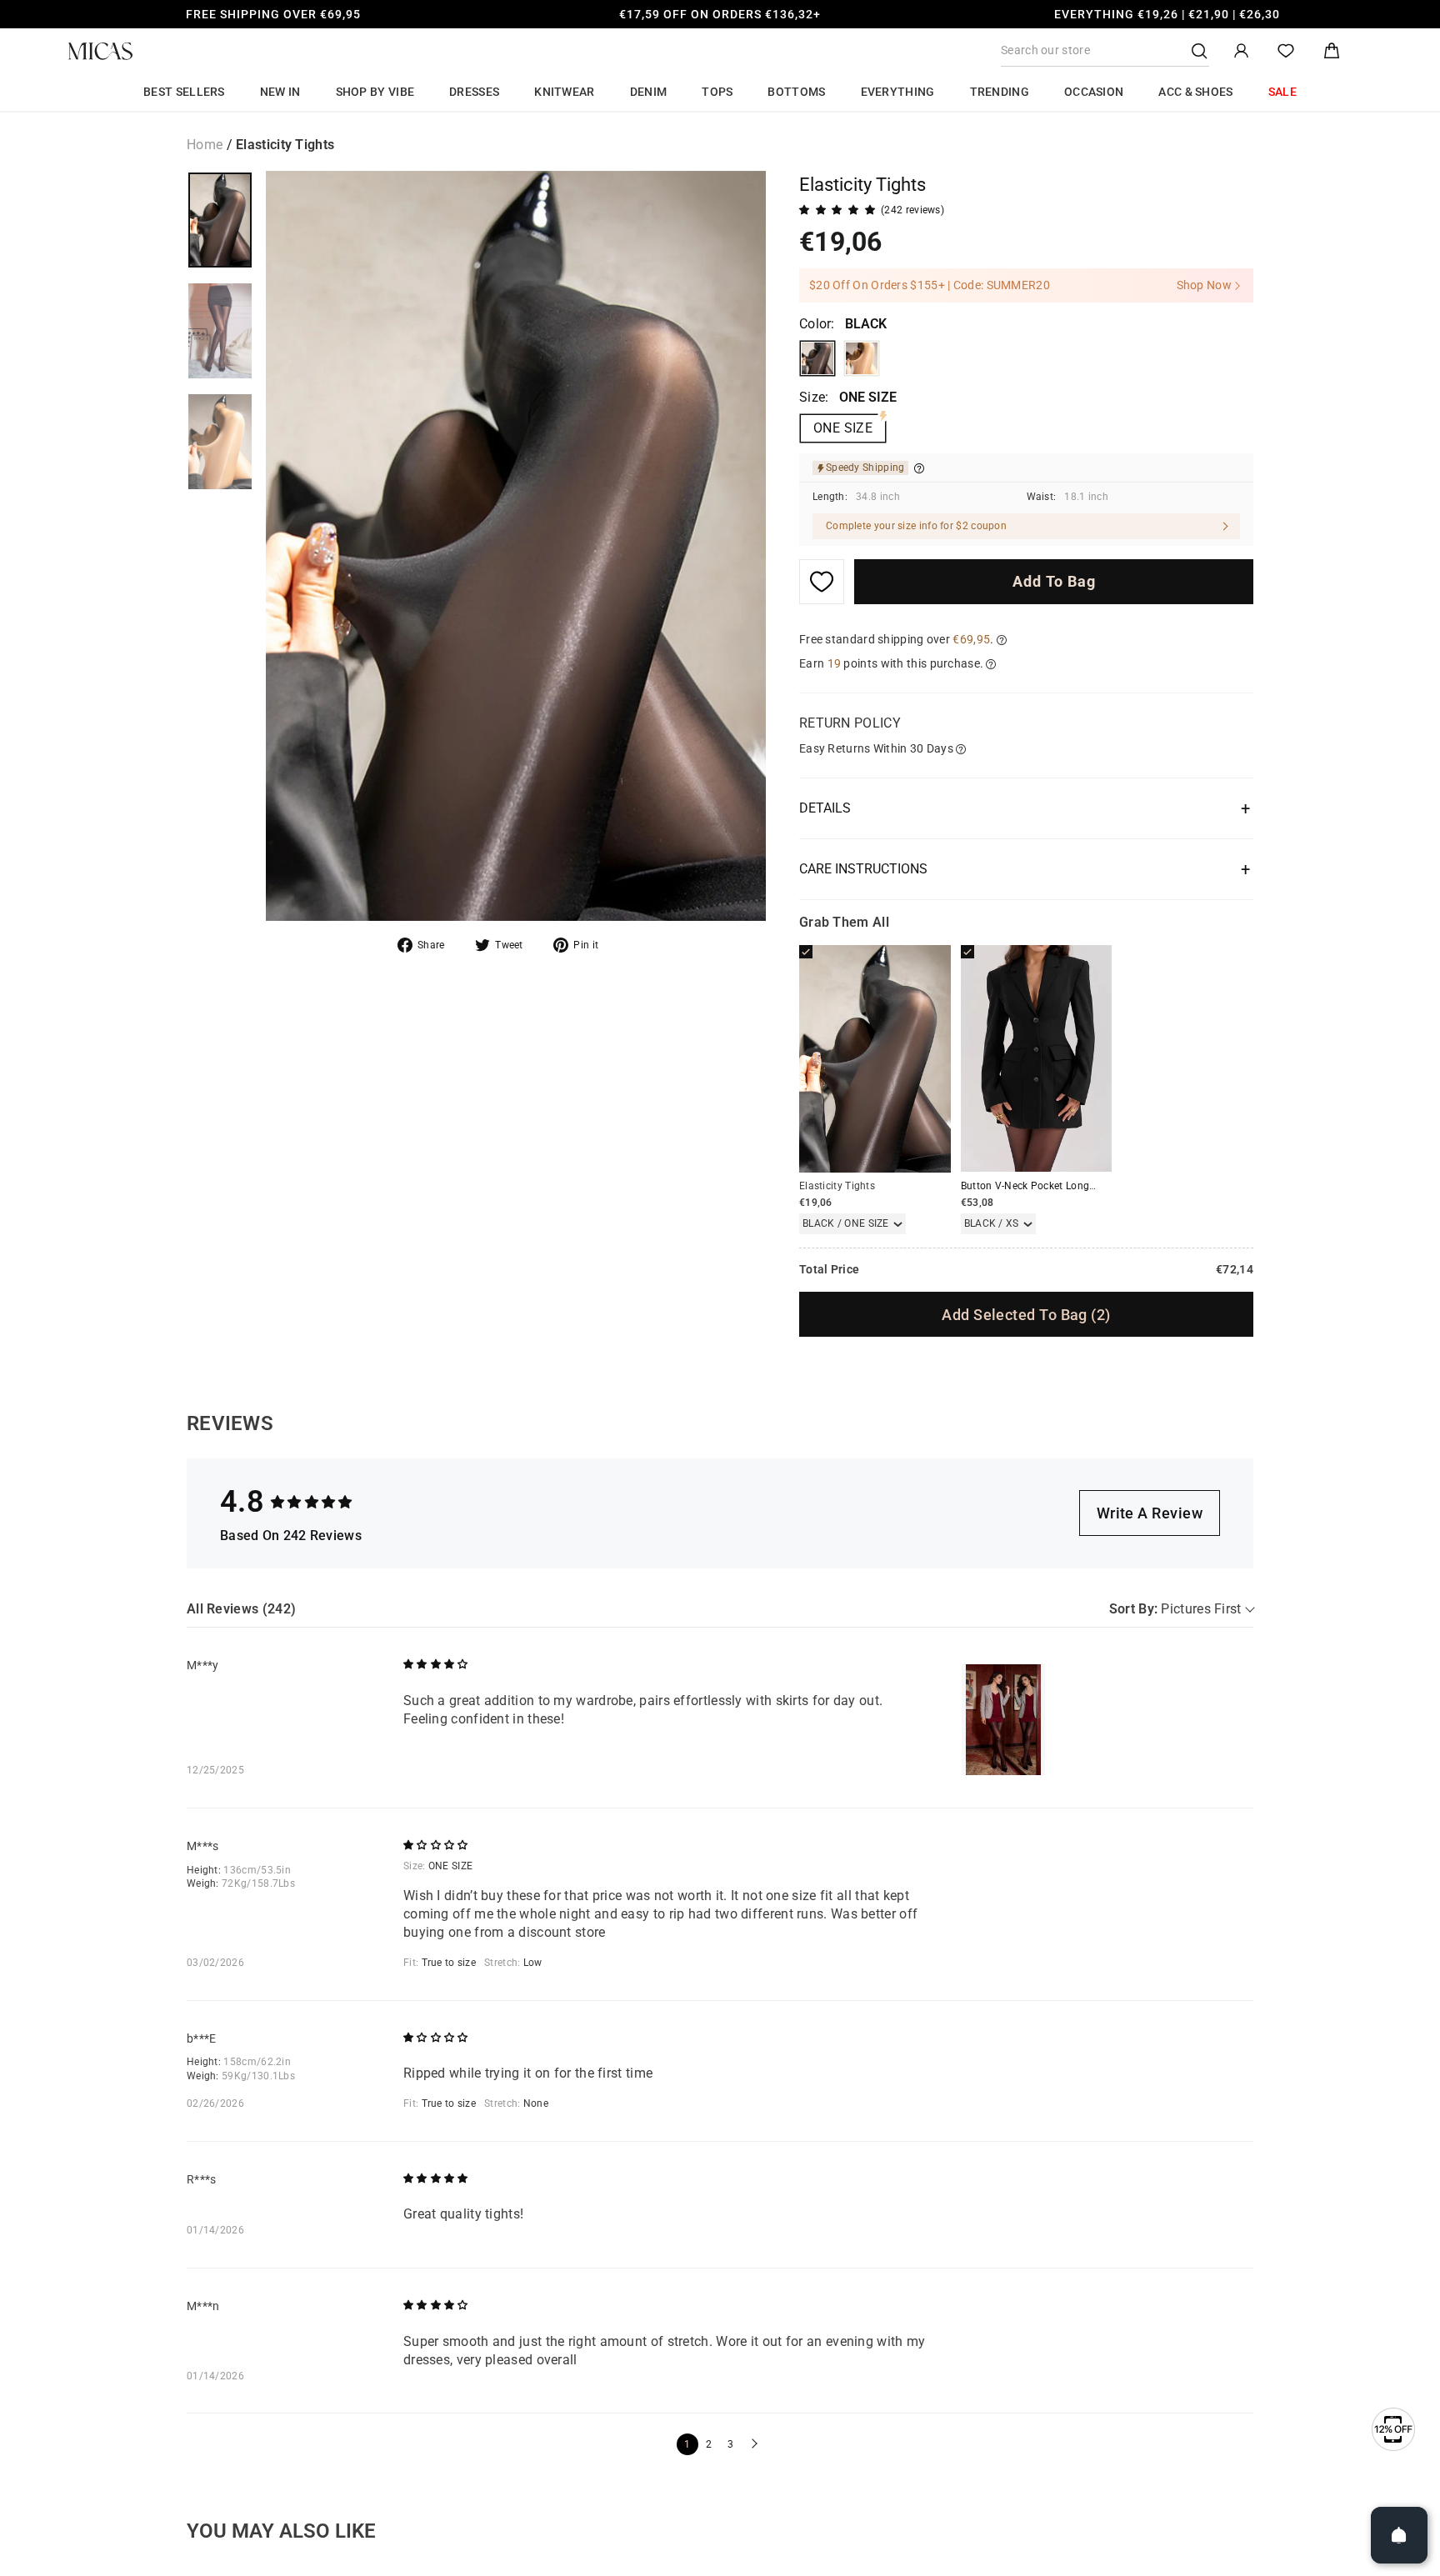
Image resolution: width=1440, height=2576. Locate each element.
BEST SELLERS (184, 92)
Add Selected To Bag (1026, 1315)
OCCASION (1094, 92)
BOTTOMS (796, 92)
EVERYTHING (898, 92)
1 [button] (687, 2444)
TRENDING (1000, 92)
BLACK (817, 358)
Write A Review (1150, 1513)
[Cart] (1332, 51)
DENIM (649, 92)
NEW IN (280, 92)
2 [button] (709, 2444)
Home (205, 145)
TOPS (717, 92)
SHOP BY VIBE (375, 92)
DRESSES (474, 92)
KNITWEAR (564, 92)
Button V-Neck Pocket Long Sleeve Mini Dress (1067, 1186)
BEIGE (862, 358)
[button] (752, 2444)
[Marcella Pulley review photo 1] (1003, 1720)
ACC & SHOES (1195, 92)
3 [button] (730, 2444)
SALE (1282, 92)
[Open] (1399, 2535)
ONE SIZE (843, 428)
